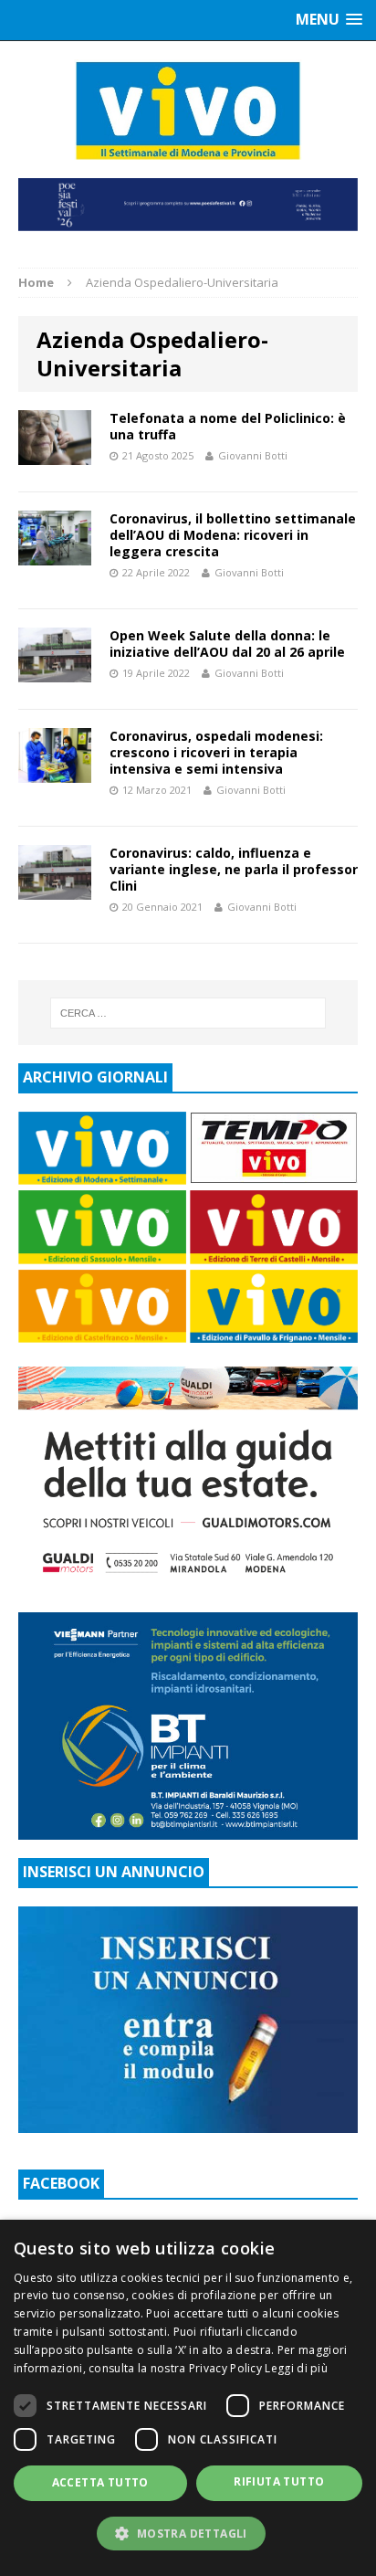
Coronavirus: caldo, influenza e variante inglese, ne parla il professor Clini (234, 869)
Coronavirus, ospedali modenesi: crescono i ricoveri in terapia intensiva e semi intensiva (216, 752)
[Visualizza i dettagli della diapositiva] (188, 205)
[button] (188, 2533)
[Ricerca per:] (188, 1013)
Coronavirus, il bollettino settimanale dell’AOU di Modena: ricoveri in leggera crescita (233, 535)
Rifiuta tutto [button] (279, 2481)
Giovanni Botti (253, 455)
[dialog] (188, 2398)
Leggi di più (296, 2368)
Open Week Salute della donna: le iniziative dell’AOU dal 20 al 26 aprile (227, 644)
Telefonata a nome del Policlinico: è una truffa (228, 426)
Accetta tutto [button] (100, 2482)
